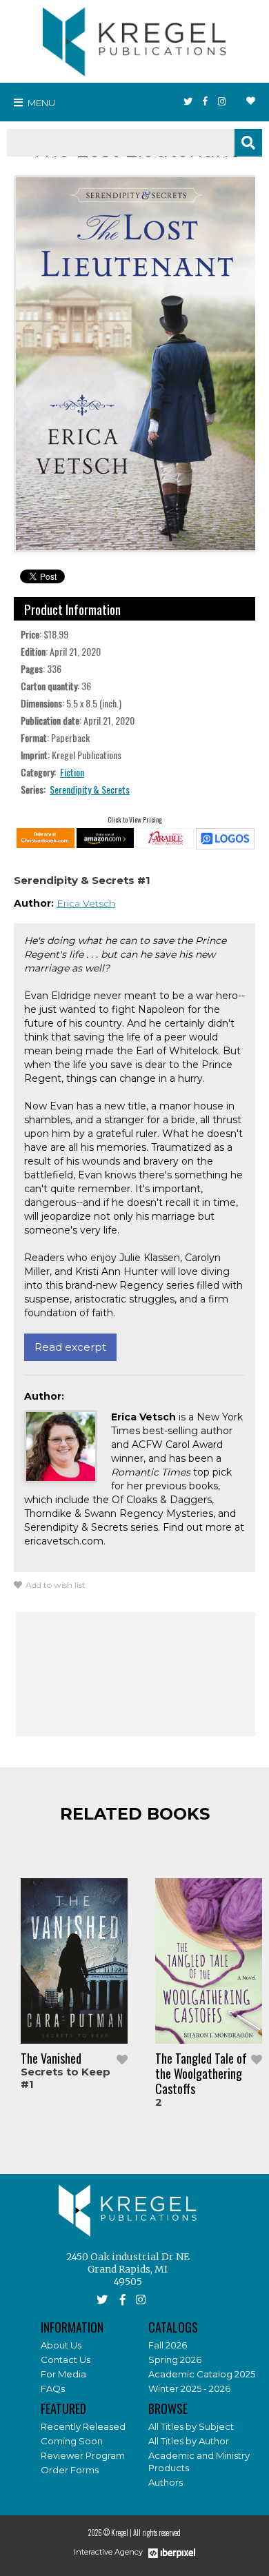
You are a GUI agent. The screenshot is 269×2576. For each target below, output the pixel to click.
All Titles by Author (189, 2441)
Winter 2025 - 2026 (189, 2388)
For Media (63, 2374)
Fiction (72, 772)
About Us (61, 2345)
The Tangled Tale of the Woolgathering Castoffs (201, 2073)
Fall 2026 (168, 2345)
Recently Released (83, 2426)
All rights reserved (157, 2533)
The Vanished (51, 2058)
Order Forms (70, 2470)
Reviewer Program (83, 2455)
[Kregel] (134, 39)
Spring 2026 (175, 2359)
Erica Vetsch (86, 903)
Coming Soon (72, 2441)
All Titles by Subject (191, 2426)
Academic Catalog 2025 (202, 2374)
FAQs (53, 2388)
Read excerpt (70, 1347)
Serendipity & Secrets (90, 789)
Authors (166, 2482)
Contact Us (66, 2359)
